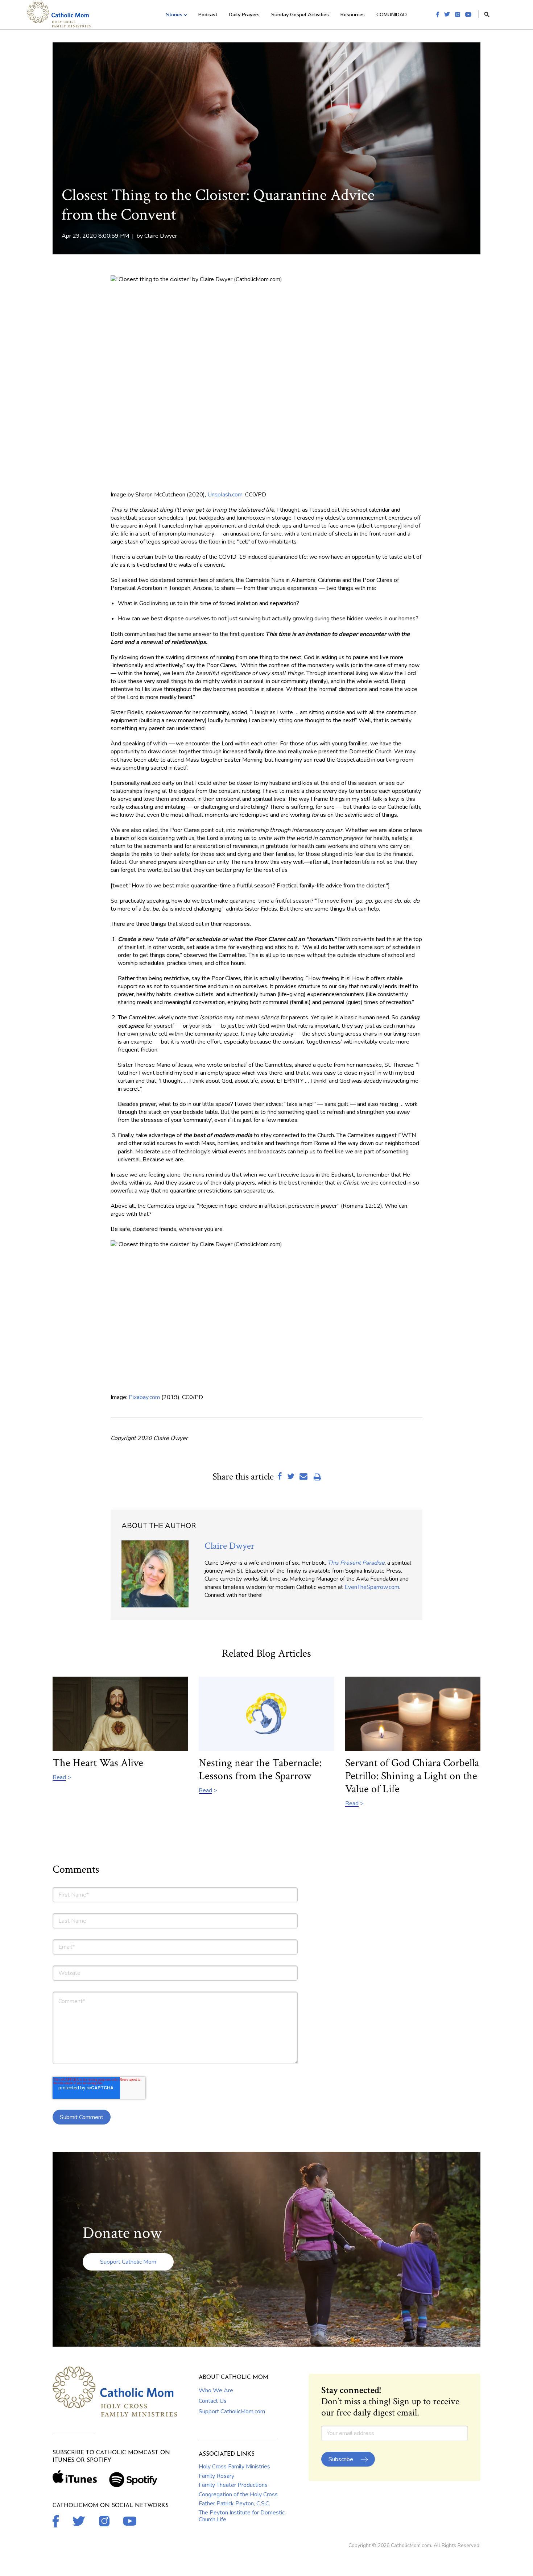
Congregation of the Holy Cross (238, 2494)
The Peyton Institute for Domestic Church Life (242, 2516)
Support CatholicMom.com (232, 2411)
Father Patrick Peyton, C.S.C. (234, 2504)
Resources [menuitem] (353, 15)
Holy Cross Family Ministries (234, 2467)
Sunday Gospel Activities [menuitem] (300, 15)
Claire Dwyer (161, 236)
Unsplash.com (225, 495)
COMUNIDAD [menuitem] (392, 15)
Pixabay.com (144, 1397)
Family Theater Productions (233, 2485)
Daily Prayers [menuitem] (244, 15)
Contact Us (213, 2401)
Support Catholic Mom (128, 2262)
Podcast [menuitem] (208, 15)
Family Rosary (216, 2476)
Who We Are (216, 2390)
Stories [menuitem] (174, 15)
